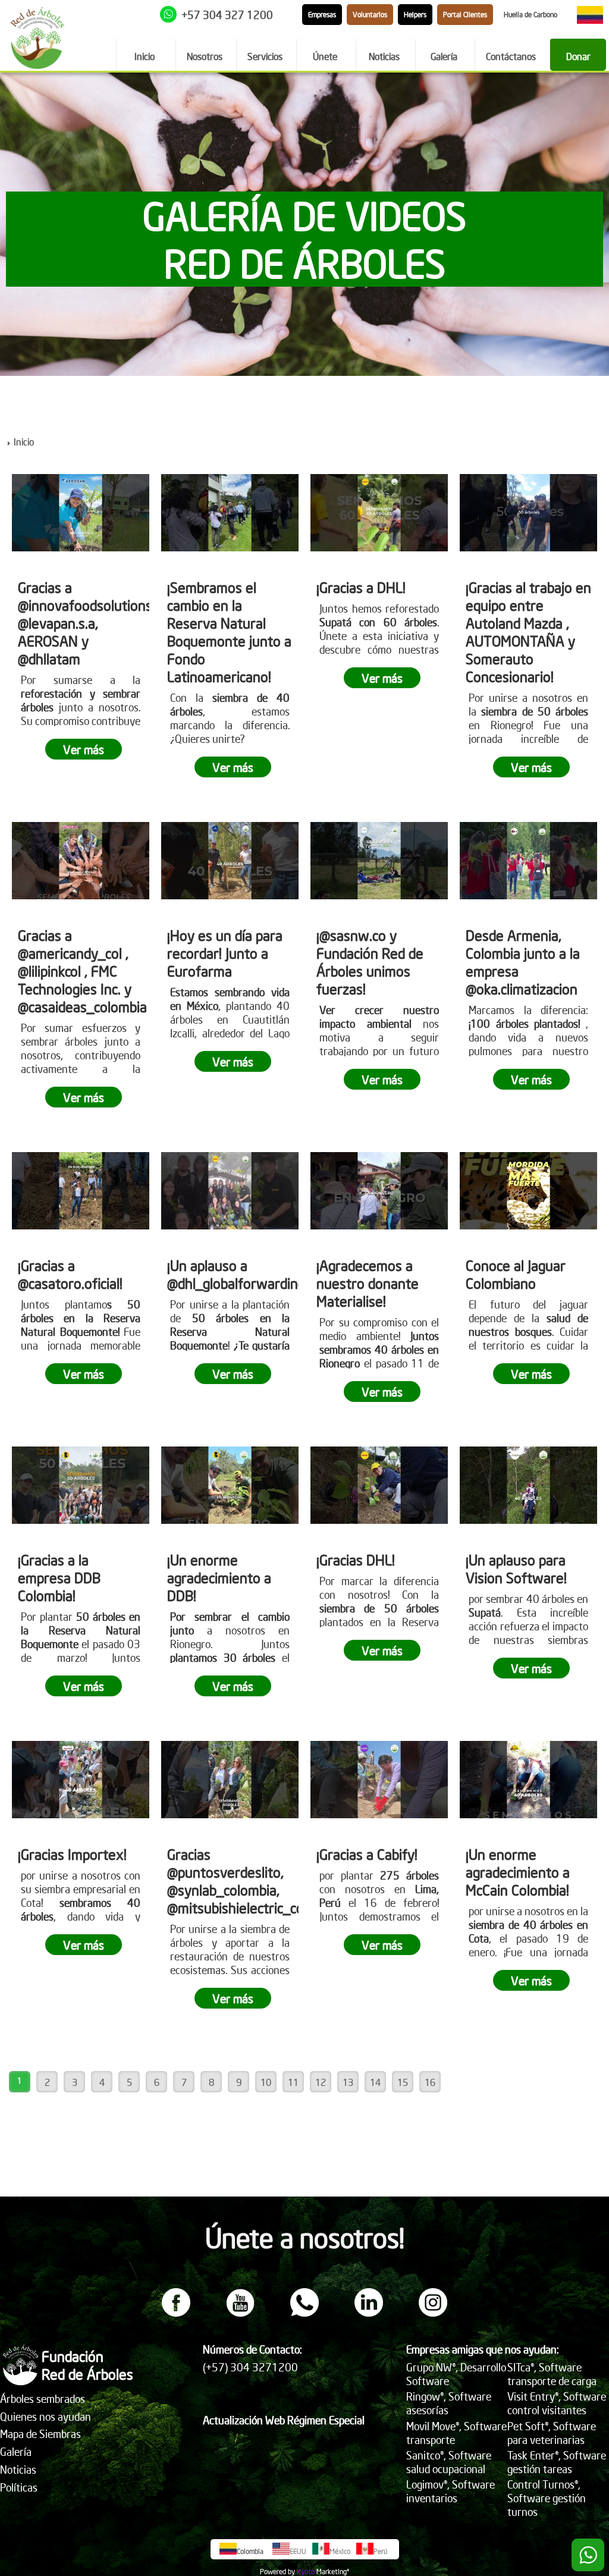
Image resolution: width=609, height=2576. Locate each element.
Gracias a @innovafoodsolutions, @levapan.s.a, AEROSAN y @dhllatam (87, 623)
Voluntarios (370, 15)
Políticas (19, 2487)
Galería (16, 2451)
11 (293, 2082)
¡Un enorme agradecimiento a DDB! (219, 1577)
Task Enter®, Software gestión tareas (557, 2462)
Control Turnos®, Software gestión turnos (547, 2498)
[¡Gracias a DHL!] (379, 513)
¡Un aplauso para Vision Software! (516, 1568)
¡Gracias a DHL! (361, 587)
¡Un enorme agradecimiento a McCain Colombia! (518, 1872)
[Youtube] (240, 2313)
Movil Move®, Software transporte (456, 2433)
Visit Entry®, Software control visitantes (557, 2403)
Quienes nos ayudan (45, 2416)
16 (430, 2082)
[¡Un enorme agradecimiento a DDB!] (230, 1485)
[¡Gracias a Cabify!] (379, 1780)
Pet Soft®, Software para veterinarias (552, 2433)
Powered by (277, 2572)
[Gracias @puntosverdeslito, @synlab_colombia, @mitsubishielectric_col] (230, 1780)
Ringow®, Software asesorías (449, 2403)
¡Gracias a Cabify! (367, 1854)
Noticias (18, 2469)
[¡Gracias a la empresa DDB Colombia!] (81, 1485)
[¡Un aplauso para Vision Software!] (528, 1485)
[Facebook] (176, 2313)
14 (375, 2082)
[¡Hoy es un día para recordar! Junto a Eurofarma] (230, 861)
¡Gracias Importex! (72, 1854)
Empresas (322, 15)
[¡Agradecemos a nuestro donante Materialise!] (379, 1191)
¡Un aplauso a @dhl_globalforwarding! (238, 1274)
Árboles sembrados (43, 2398)
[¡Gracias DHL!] (379, 1485)
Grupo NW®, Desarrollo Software (456, 2374)
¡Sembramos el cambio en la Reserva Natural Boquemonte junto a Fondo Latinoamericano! (229, 632)
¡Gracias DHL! (356, 1560)
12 (321, 2082)
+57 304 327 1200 (227, 15)
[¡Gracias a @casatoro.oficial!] (81, 1191)
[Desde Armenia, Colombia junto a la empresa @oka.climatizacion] (528, 861)
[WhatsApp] (304, 2313)
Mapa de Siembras (40, 2434)
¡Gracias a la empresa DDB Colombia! (59, 1577)
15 (403, 2082)
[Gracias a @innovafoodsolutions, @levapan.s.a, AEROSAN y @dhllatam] (81, 513)
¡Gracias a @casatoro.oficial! (70, 1274)
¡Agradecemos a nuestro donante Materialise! (368, 1283)
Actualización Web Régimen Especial (284, 2420)
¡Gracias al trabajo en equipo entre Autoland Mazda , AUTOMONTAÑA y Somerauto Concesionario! (528, 632)
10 (266, 2082)
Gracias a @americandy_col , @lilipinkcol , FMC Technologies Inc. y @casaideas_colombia (82, 971)
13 (348, 2082)
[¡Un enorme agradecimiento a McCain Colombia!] (528, 1780)
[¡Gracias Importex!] (81, 1780)
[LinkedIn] (369, 2313)
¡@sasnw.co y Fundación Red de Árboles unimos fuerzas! (370, 962)
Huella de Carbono (530, 15)
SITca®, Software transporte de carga (552, 2374)
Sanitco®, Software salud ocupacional (449, 2462)
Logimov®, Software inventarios (451, 2491)
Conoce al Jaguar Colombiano (516, 1274)
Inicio (24, 441)
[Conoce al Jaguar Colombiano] (528, 1191)
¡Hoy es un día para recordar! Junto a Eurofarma (225, 953)
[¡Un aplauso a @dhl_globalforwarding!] (230, 1191)
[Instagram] (433, 2313)
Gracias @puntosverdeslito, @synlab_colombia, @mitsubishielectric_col (237, 1881)
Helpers (415, 15)
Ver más (84, 749)
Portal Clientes (465, 15)
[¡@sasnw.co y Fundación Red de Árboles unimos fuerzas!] (379, 861)
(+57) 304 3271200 (250, 2367)
